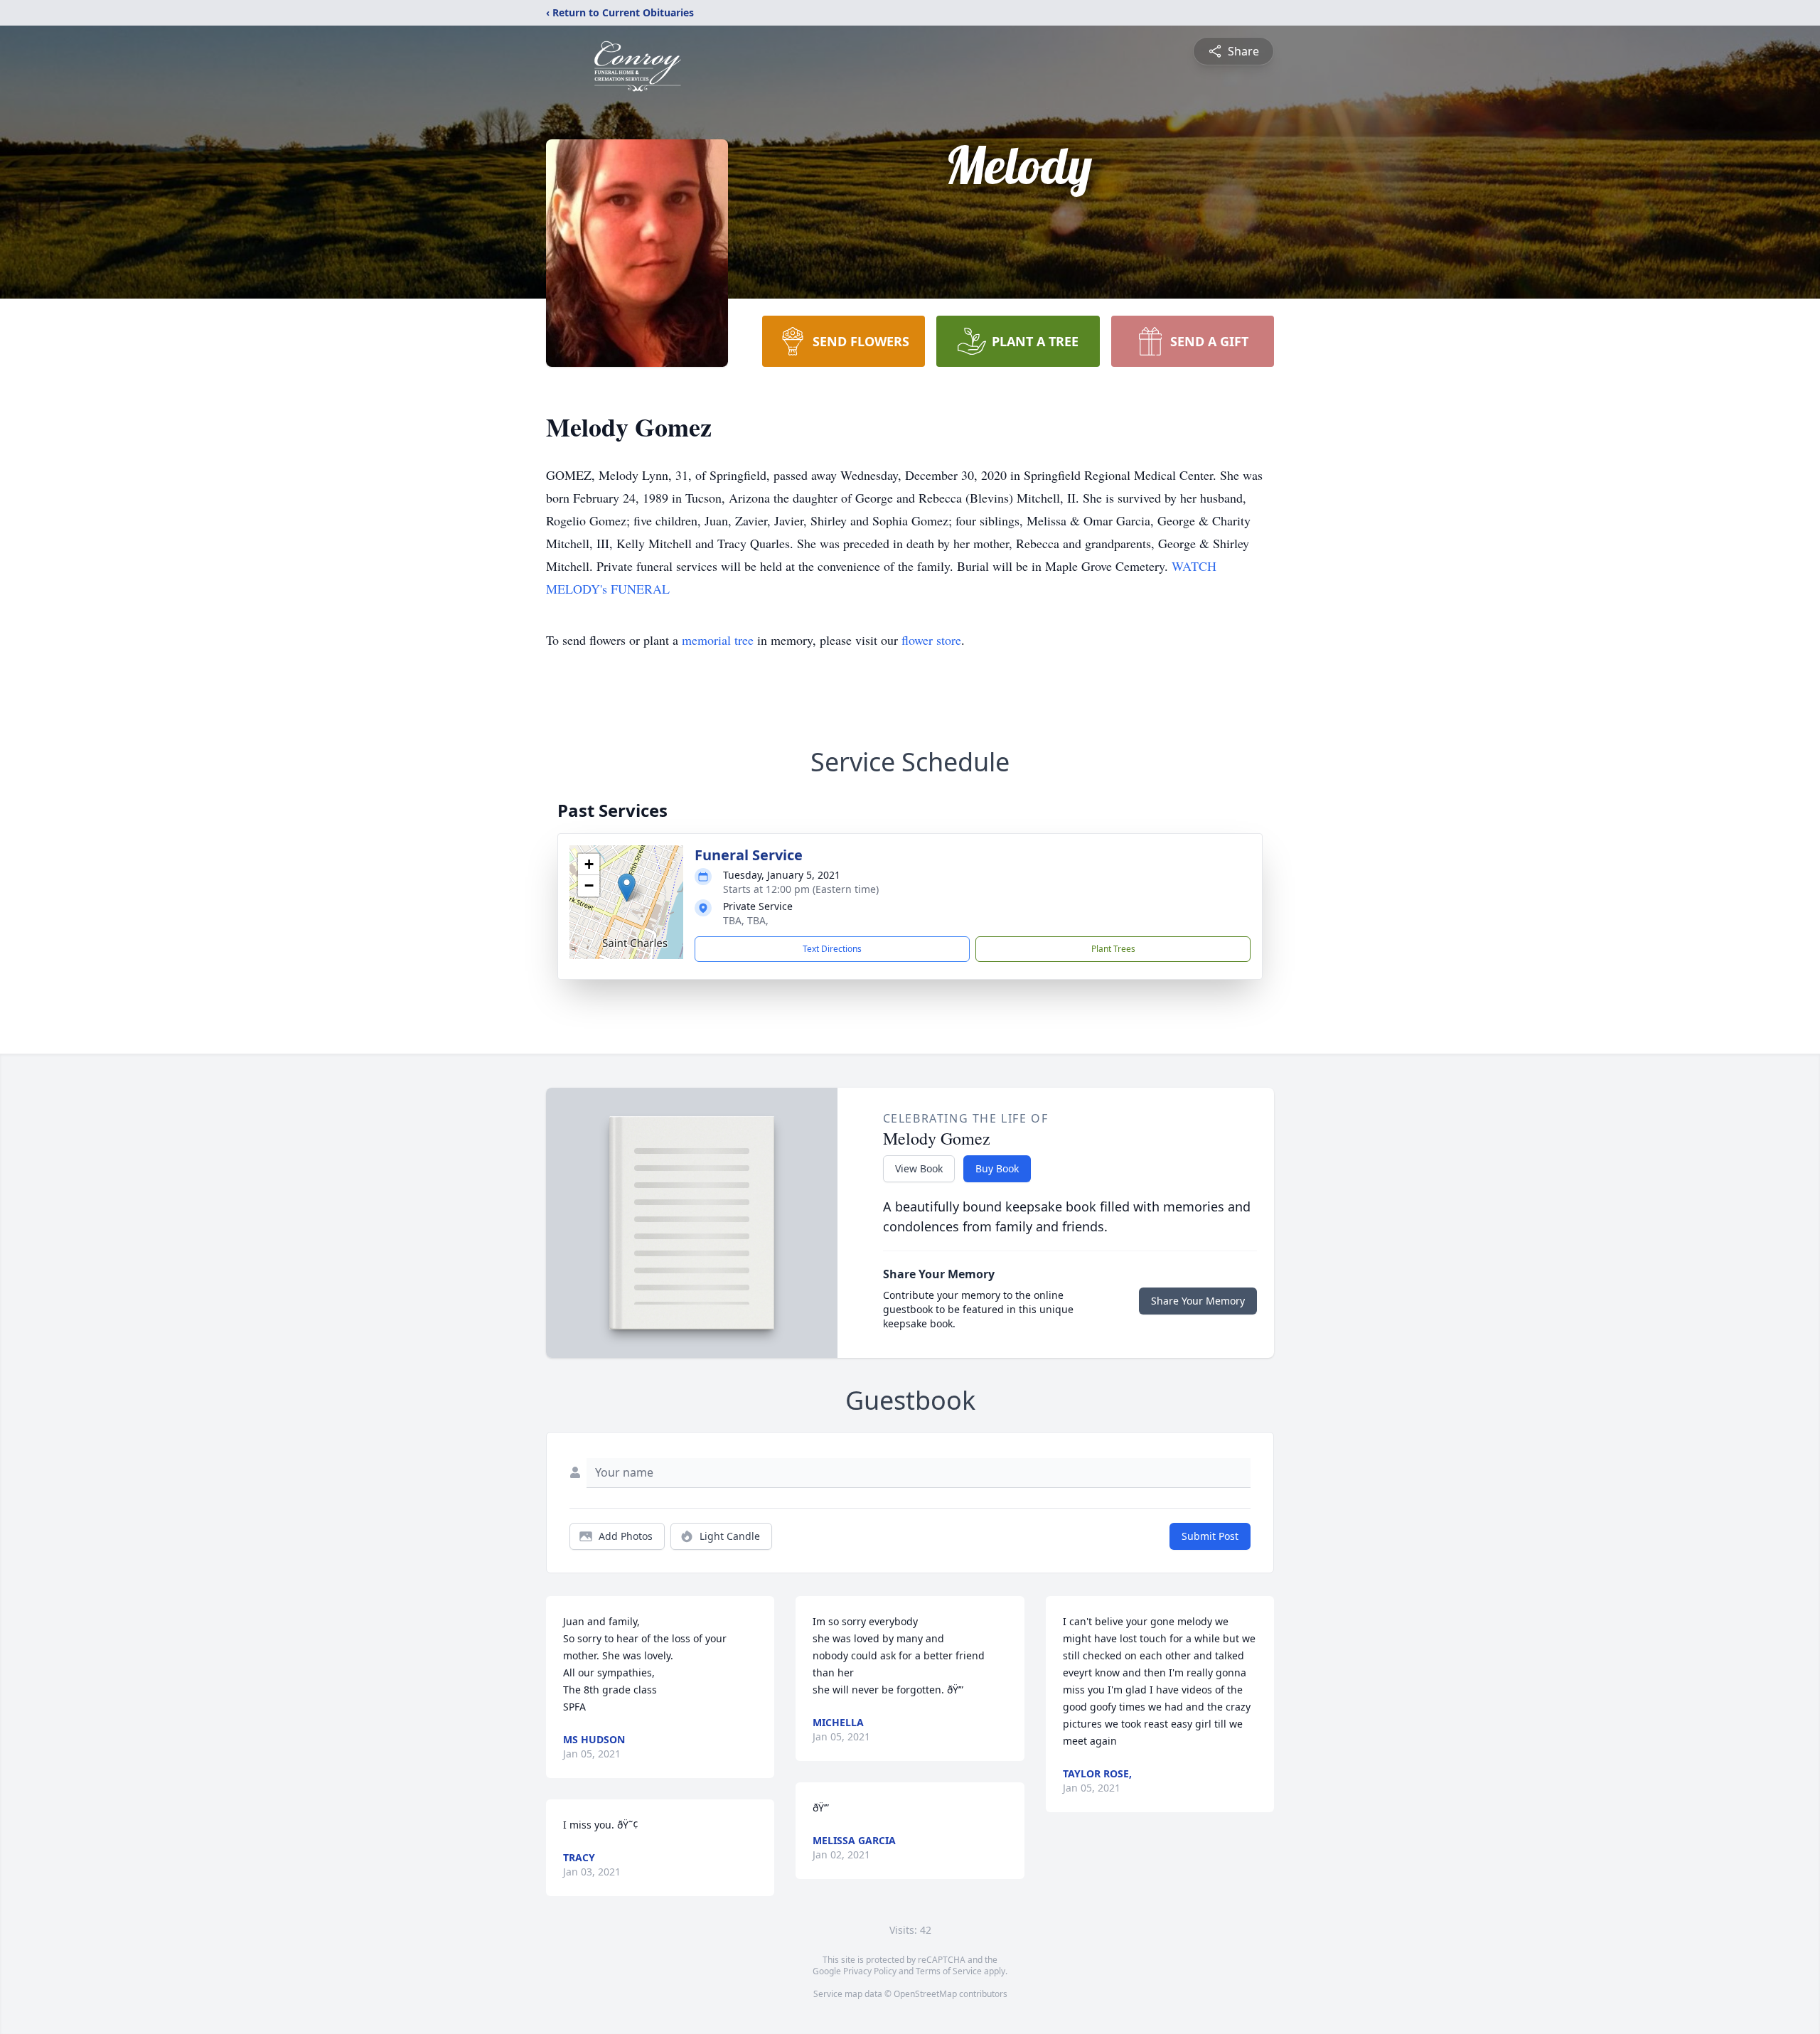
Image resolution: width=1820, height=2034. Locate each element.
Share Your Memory (1198, 1301)
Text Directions (832, 949)
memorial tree (718, 640)
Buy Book (997, 1168)
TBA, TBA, (746, 920)
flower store (931, 640)
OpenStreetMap (925, 1994)
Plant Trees (1113, 949)
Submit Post (1210, 1536)
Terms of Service (949, 1971)
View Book (919, 1168)
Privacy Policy (870, 1971)
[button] (627, 888)
